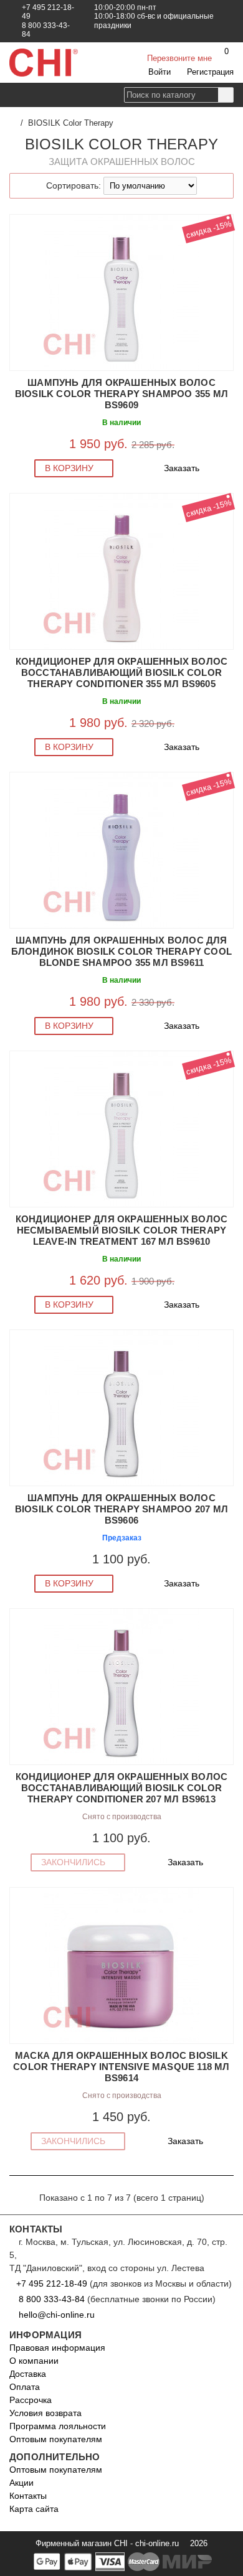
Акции (21, 2483)
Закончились (74, 1862)
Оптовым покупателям (56, 2439)
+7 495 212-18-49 (52, 2283)
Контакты (28, 2496)
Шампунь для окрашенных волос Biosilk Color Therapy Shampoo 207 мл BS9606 (121, 1509)
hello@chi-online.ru (55, 2315)
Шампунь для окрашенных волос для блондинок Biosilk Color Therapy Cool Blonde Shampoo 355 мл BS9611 (121, 951)
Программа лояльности (58, 2426)
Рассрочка (31, 2400)
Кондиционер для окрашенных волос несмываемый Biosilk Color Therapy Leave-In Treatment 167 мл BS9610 (121, 1230)
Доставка (28, 2374)
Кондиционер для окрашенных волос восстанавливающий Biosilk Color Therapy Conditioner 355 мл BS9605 (121, 672)
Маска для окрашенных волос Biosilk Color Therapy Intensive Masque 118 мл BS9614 (121, 2067)
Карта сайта (34, 2509)
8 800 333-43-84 (52, 2299)
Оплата (25, 2387)
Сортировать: (74, 185)
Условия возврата (45, 2413)
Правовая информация (57, 2348)
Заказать (183, 468)
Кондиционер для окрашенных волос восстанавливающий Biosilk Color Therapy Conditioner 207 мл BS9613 (121, 1788)
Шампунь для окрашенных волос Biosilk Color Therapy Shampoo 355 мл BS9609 (121, 394)
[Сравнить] (16, 223)
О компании (34, 2361)
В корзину (70, 468)
